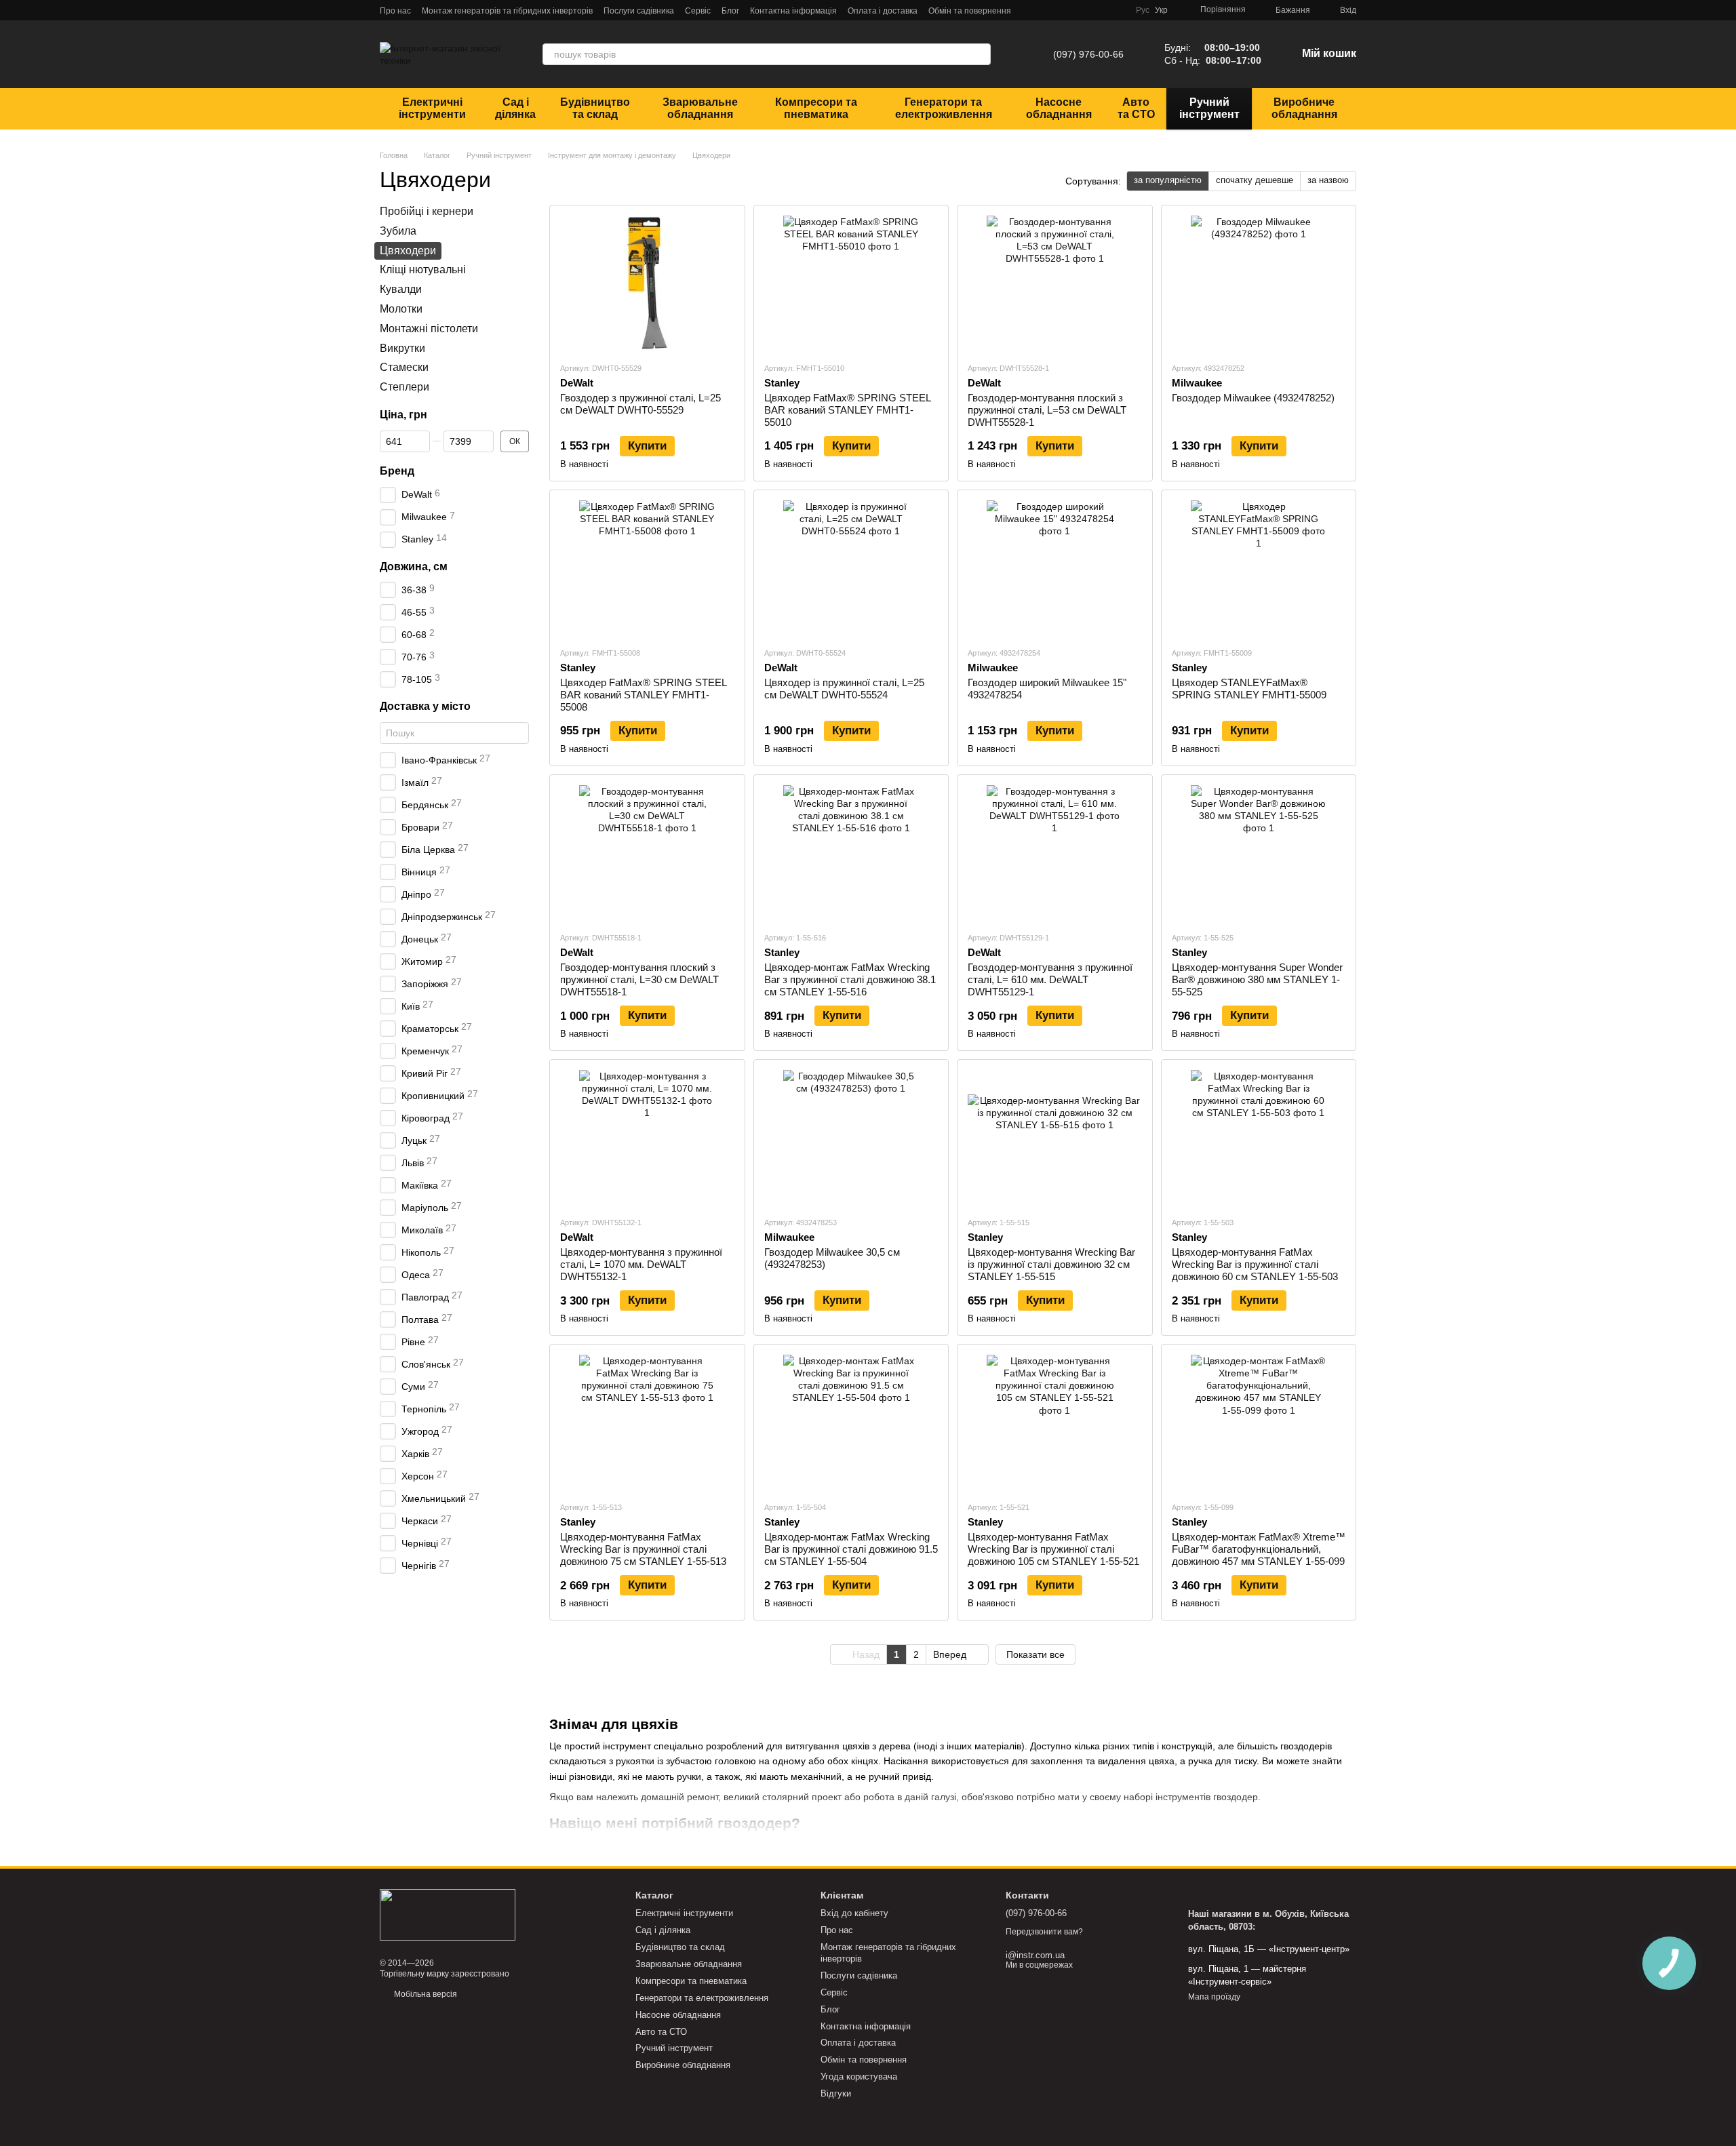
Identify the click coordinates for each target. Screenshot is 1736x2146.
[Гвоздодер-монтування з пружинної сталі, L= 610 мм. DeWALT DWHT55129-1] (1055, 853)
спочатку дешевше (1255, 180)
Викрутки (402, 347)
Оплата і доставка (883, 11)
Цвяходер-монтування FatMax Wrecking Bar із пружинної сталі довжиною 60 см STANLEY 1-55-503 (1255, 1264)
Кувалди (401, 289)
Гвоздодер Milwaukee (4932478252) (1253, 398)
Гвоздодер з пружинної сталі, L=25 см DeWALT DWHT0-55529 (640, 404)
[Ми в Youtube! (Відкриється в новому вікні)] (1101, 10)
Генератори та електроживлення (944, 108)
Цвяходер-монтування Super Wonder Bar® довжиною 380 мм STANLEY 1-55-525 (1257, 979)
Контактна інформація (793, 11)
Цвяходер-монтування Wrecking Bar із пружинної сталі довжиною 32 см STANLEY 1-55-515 (1051, 1264)
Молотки (401, 309)
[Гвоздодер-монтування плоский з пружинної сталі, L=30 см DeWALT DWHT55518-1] (647, 853)
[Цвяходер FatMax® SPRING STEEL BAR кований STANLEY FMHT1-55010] (851, 283)
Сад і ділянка (515, 108)
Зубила (398, 230)
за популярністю (1168, 180)
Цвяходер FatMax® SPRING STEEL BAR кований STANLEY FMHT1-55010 (847, 410)
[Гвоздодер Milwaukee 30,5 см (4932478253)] (851, 1138)
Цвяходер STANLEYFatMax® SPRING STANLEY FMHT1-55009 (1249, 689)
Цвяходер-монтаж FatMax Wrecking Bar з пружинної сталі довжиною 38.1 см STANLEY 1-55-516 (850, 979)
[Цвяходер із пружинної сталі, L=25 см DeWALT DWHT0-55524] (851, 568)
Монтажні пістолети (429, 328)
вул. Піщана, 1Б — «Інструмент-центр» (1269, 1949)
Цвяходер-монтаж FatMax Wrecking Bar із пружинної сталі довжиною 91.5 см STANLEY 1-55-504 (851, 1549)
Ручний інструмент (1209, 108)
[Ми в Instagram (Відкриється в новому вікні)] (1084, 10)
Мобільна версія (425, 1994)
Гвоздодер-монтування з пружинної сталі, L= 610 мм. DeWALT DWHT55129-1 (1050, 979)
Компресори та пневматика (816, 108)
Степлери (405, 387)
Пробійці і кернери (427, 211)
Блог (730, 11)
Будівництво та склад (595, 108)
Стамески (404, 367)
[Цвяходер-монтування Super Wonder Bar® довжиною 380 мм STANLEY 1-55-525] (1259, 853)
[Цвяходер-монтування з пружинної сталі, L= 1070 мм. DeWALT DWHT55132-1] (647, 1138)
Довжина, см (414, 566)
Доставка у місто (425, 706)
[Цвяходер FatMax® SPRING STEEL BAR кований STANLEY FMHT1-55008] (647, 568)
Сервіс (698, 11)
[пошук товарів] (980, 54)
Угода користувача (859, 2077)
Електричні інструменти (432, 108)
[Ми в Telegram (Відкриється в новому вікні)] (1052, 10)
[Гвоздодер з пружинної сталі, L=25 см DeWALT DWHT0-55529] (647, 283)
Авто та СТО (1136, 108)
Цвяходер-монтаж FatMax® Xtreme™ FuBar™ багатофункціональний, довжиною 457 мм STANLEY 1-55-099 (1259, 1549)
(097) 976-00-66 (1088, 54)
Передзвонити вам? (1044, 1932)
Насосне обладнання (1059, 108)
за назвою (1328, 180)
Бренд (397, 470)
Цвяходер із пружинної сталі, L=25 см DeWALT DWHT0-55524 (844, 689)
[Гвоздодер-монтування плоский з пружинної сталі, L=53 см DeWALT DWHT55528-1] (1055, 283)
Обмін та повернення (970, 11)
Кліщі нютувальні (423, 270)
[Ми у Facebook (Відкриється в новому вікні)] (1068, 10)
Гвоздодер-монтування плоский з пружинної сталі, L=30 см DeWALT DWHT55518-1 (639, 979)
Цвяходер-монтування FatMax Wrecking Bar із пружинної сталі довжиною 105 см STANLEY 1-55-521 (1053, 1549)
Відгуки (836, 2093)
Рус (1143, 10)
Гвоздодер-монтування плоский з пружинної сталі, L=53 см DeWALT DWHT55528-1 (1047, 410)
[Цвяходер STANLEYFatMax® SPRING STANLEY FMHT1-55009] (1259, 568)
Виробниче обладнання (1304, 108)
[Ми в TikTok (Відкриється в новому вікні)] (1117, 10)
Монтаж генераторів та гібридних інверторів (507, 11)
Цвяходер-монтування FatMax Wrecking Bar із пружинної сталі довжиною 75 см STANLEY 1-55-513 (643, 1549)
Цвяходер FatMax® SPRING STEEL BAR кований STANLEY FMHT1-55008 (643, 695)
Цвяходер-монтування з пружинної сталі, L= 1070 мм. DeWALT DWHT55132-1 (641, 1264)
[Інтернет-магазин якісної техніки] (448, 1914)
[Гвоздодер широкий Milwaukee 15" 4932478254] (1055, 568)
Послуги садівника (639, 11)
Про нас (395, 11)
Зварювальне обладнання (700, 108)
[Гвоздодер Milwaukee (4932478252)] (1259, 283)
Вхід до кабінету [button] (854, 1913)
